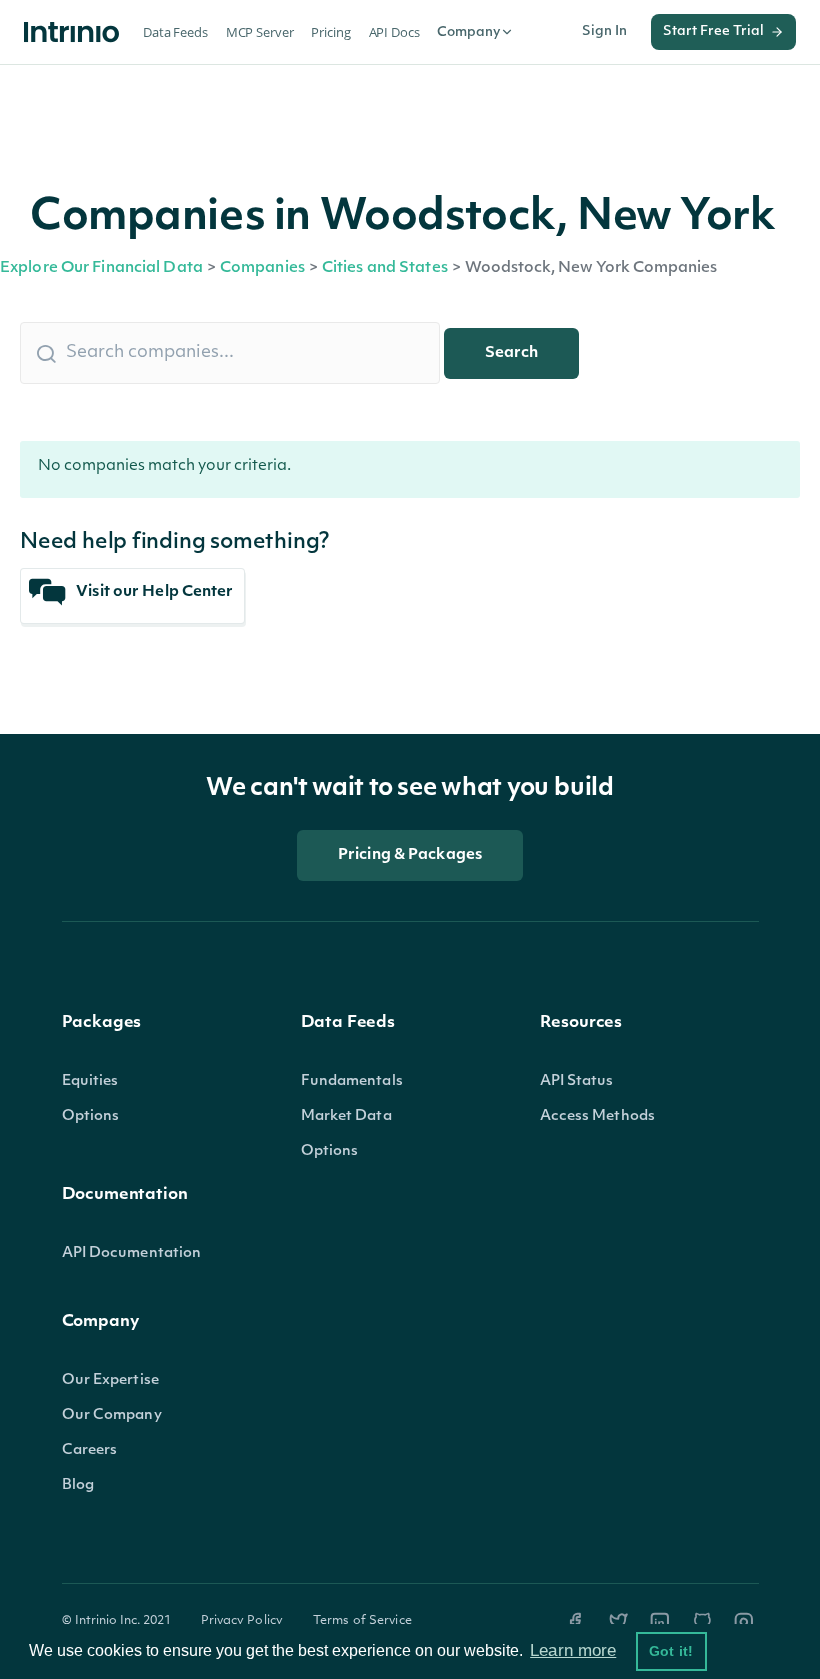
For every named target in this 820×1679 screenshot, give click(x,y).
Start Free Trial (713, 31)
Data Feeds (175, 32)
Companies (262, 268)
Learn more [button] (573, 1650)
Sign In (604, 31)
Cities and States (385, 268)
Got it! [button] (671, 1651)
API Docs (394, 32)
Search (511, 353)
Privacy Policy (242, 1621)
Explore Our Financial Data (101, 268)
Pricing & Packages (410, 855)
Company (468, 32)
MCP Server (260, 32)
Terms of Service (362, 1621)
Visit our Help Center (153, 592)
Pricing (330, 32)
